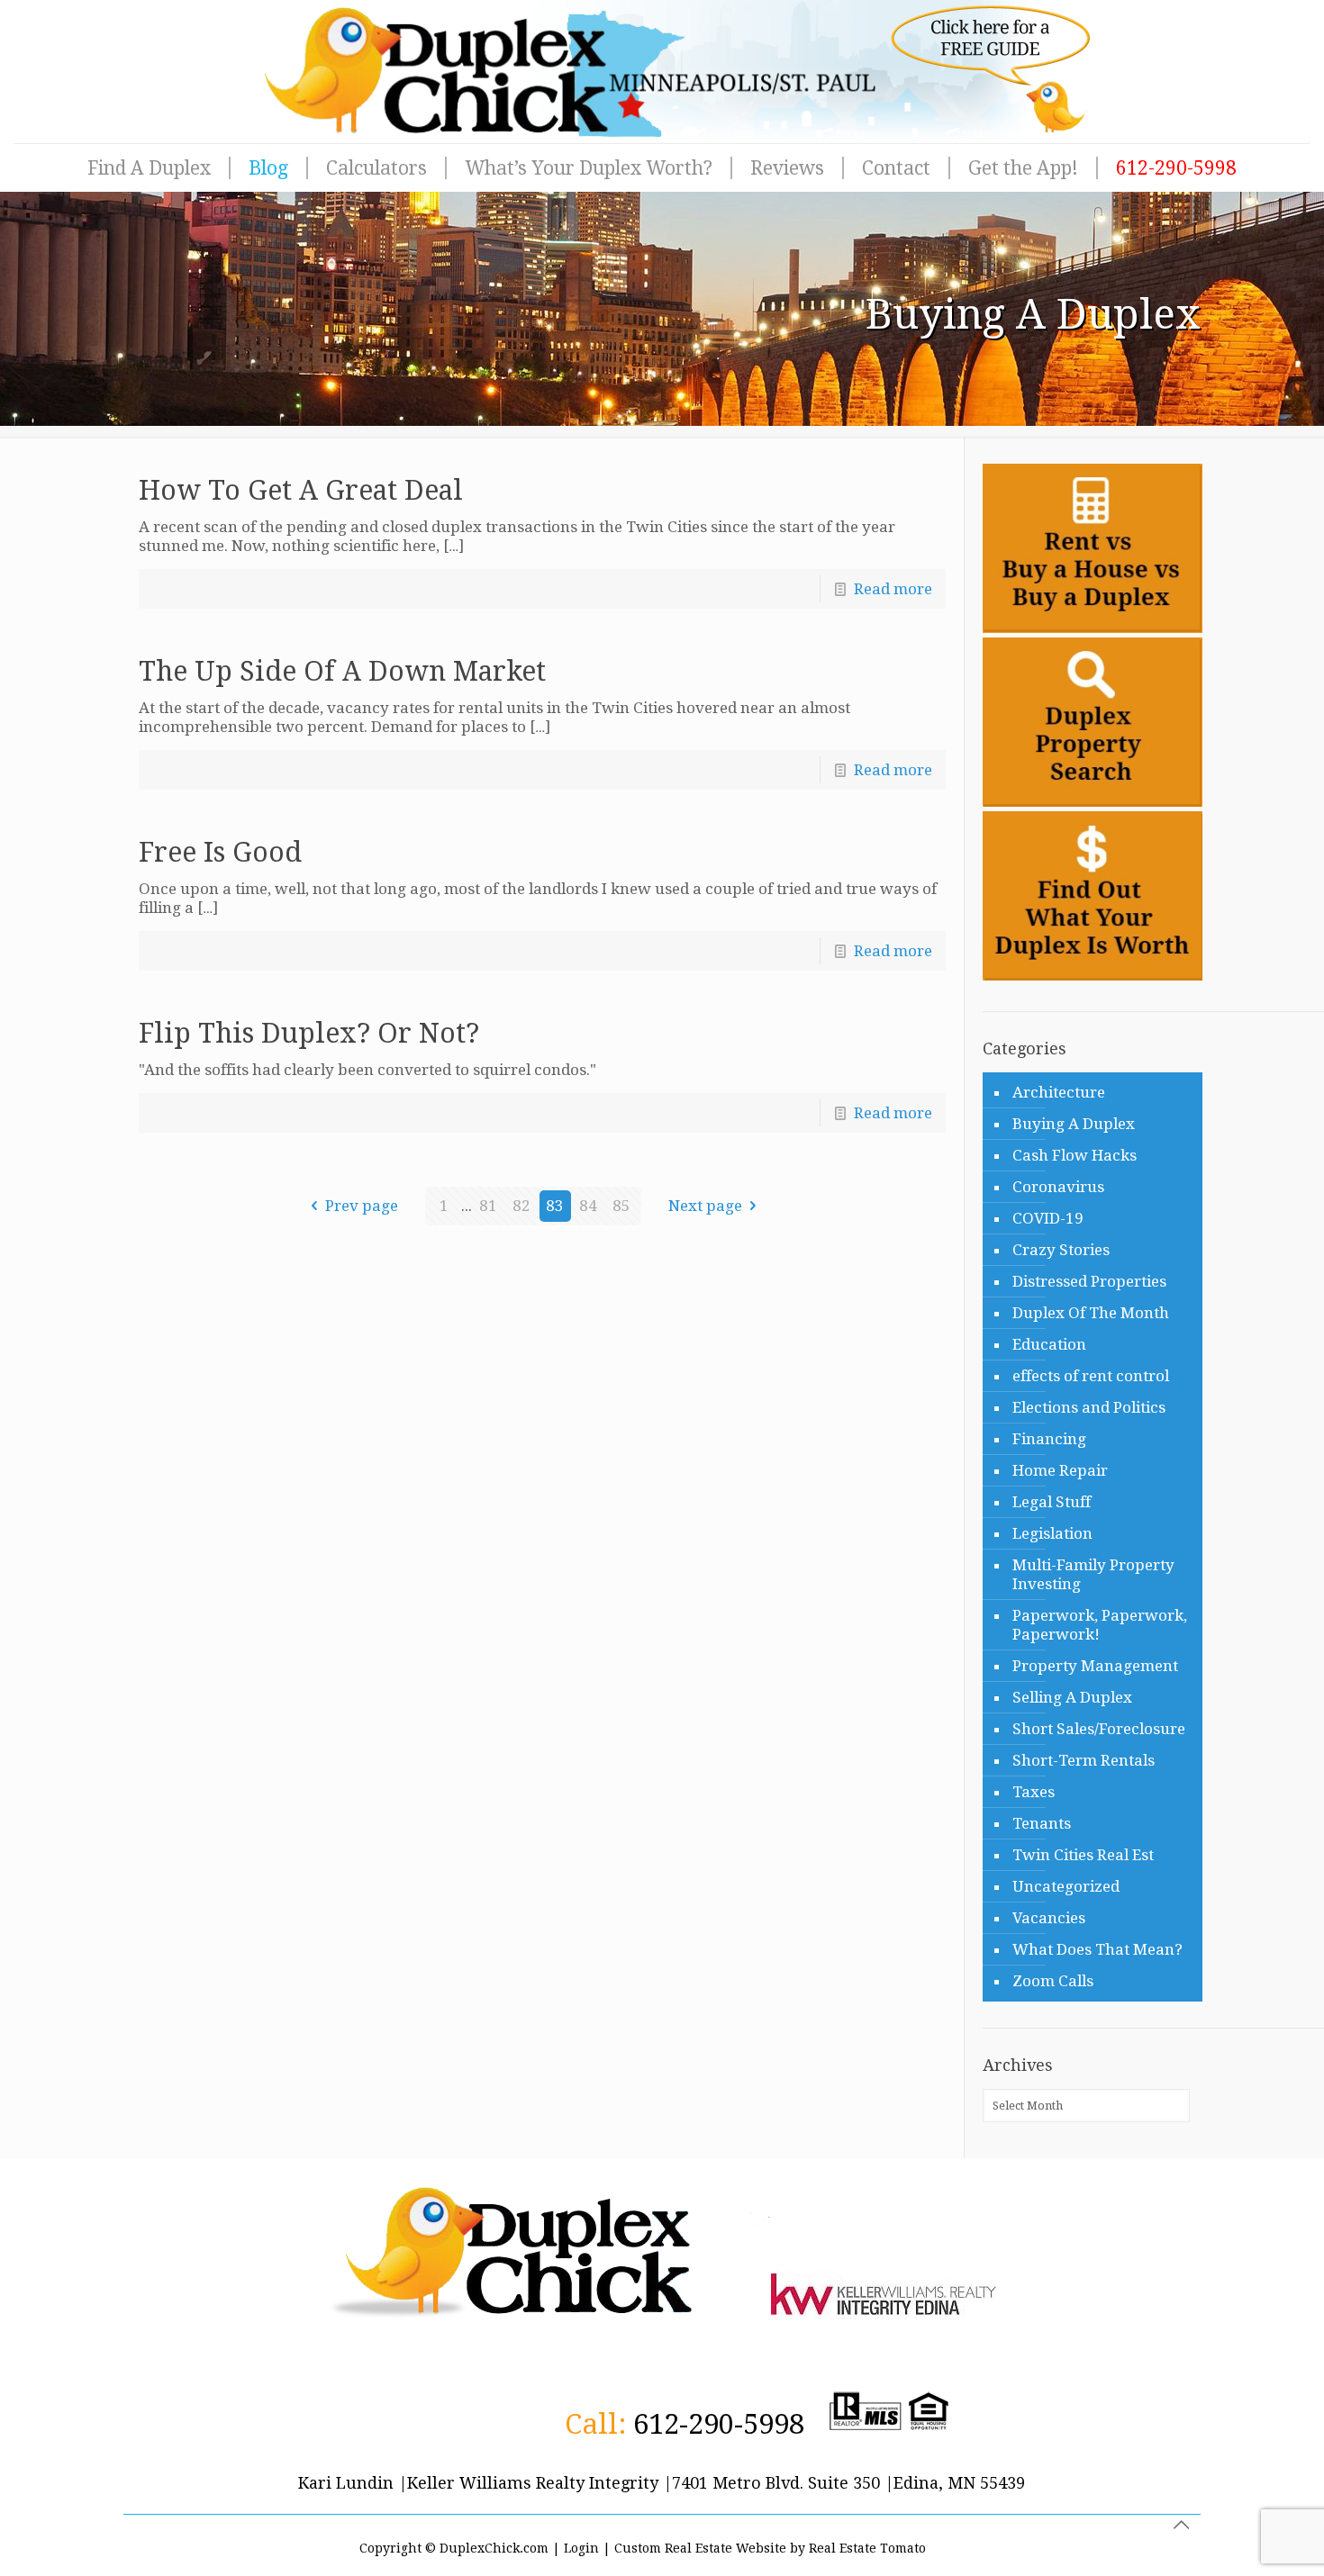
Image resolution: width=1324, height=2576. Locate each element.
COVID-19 (1048, 1218)
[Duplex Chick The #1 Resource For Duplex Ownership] (662, 72)
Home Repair (1060, 1470)
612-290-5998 (719, 2424)
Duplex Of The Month (1091, 1313)
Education (1049, 1344)
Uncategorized (1066, 1886)
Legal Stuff (1052, 1502)
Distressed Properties (1089, 1281)
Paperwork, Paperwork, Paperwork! (1100, 1625)
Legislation (1052, 1533)
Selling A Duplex (1072, 1697)
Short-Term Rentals (1084, 1760)
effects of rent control (1091, 1376)
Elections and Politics (1089, 1407)
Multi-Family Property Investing (1093, 1574)
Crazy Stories (1061, 1250)
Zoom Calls (1053, 1981)
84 (588, 1206)
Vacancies (1049, 1918)
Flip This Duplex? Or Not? (309, 1033)
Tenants (1042, 1823)
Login (581, 2548)
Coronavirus (1058, 1187)
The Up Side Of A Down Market (342, 671)
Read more (893, 589)
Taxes (1034, 1792)
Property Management (1095, 1666)
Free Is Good (220, 852)
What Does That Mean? (1097, 1949)
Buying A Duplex (1074, 1124)
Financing (1049, 1439)
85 (621, 1206)
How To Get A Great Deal (301, 490)
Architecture (1059, 1092)
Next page (705, 1206)
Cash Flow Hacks (1075, 1155)
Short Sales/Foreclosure (1099, 1729)
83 (555, 1206)
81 (488, 1206)
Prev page (362, 1206)
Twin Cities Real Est (1083, 1855)
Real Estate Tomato (867, 2548)
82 (521, 1206)
